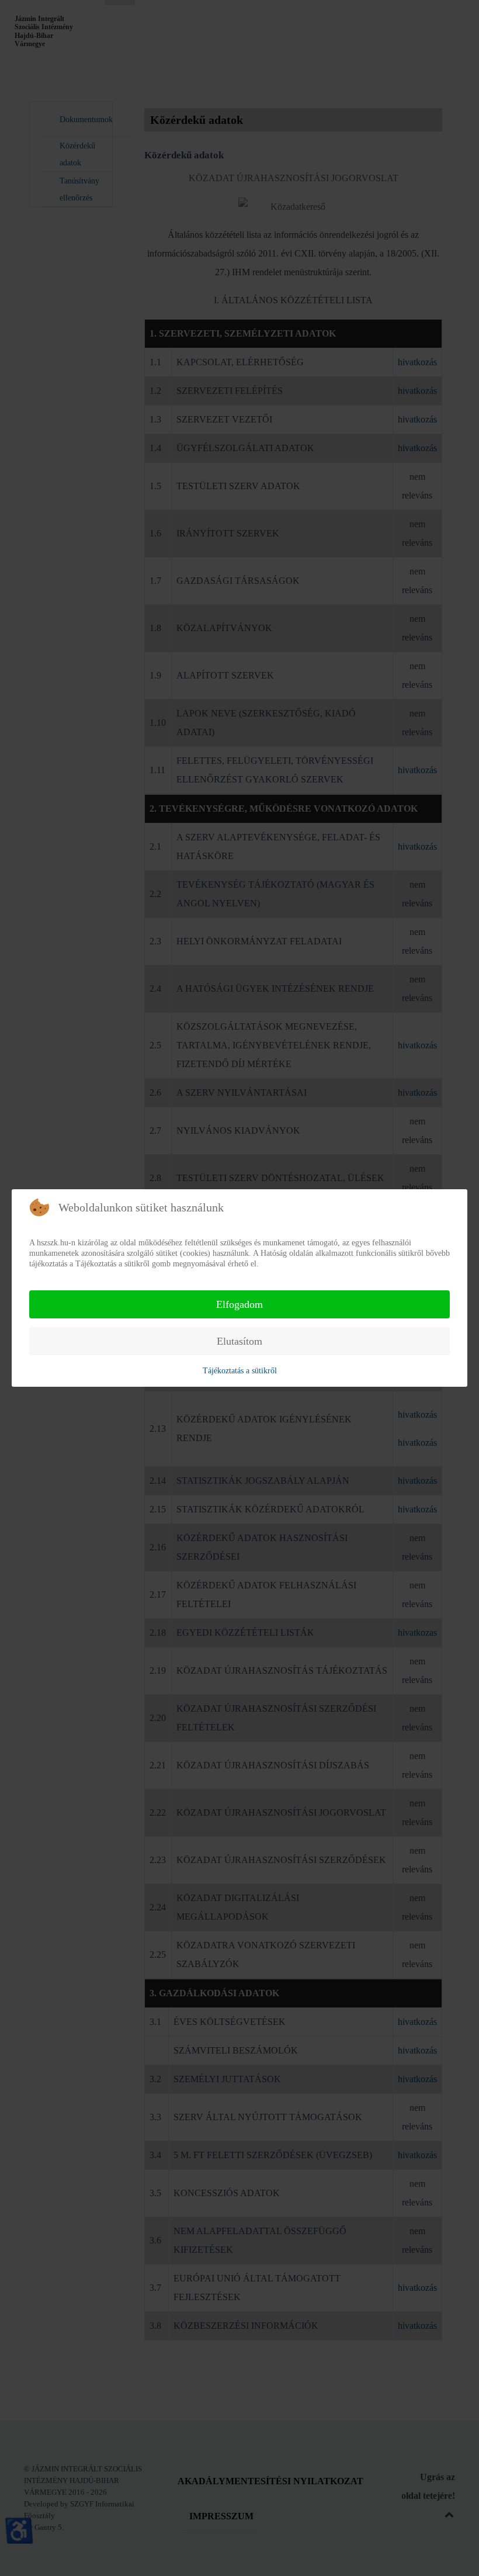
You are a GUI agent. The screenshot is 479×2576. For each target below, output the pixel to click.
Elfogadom (239, 1304)
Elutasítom (239, 1341)
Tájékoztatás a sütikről (240, 1371)
